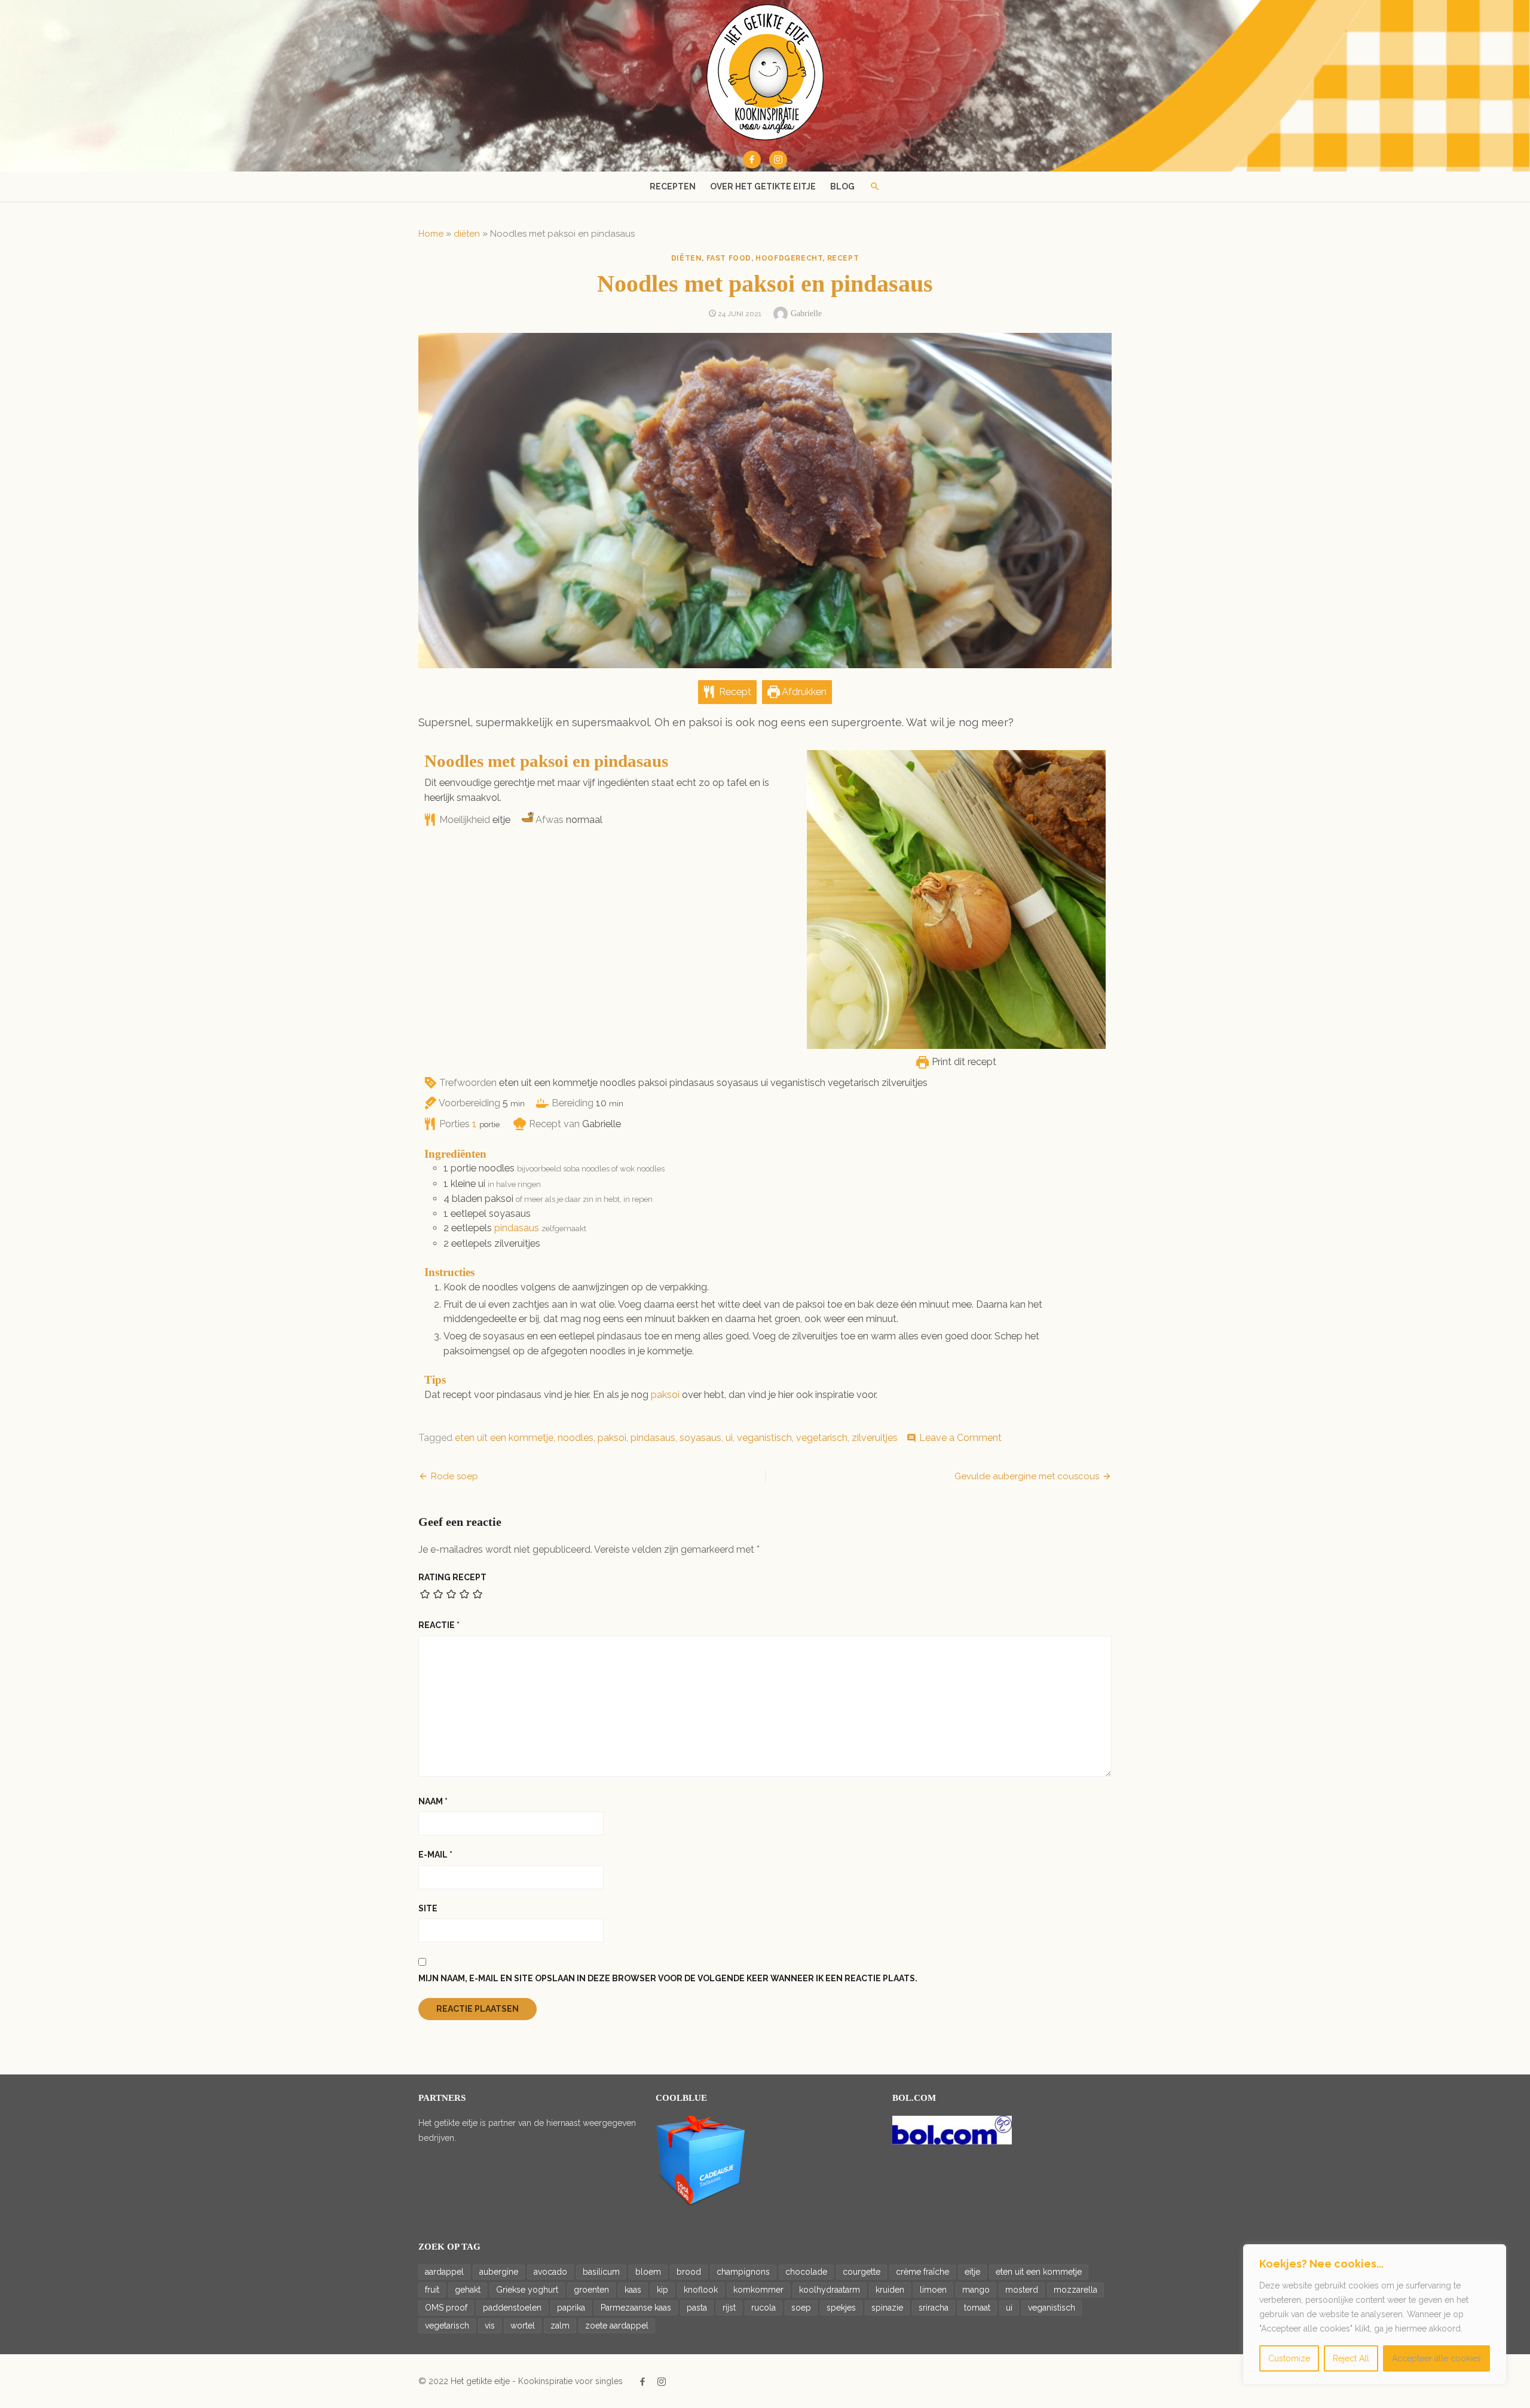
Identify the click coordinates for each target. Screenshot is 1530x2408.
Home (431, 234)
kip (663, 2290)
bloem (648, 2272)
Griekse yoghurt (527, 2290)
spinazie (887, 2308)
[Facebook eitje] (752, 160)
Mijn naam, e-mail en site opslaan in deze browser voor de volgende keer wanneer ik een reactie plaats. (668, 1978)
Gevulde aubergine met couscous (1027, 1476)
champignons (743, 2272)
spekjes (841, 2308)
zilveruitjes (875, 1438)
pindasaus (517, 1228)
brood (689, 2272)
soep (801, 2308)
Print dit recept (963, 1062)
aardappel (444, 2272)
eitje (972, 2272)
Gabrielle (806, 313)
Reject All (1351, 2358)
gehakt (468, 2290)
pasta (697, 2308)
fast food (729, 258)
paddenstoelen (512, 2308)
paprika (571, 2308)
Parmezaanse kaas (636, 2308)
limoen (933, 2290)
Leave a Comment (960, 1438)
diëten (467, 234)
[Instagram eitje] (778, 160)
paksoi (665, 1395)
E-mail (435, 1855)
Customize (1289, 2358)
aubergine (499, 2272)
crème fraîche (922, 2272)
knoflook (701, 2290)
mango (976, 2290)
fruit (432, 2290)
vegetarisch (822, 1438)
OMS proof (446, 2308)
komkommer (758, 2290)
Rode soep (455, 1476)
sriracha (934, 2308)
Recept (734, 692)
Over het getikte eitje (763, 186)
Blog (842, 186)
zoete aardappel (617, 2326)
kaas (633, 2290)
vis (490, 2326)
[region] (1375, 2314)
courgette (862, 2272)
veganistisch (764, 1438)
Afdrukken (803, 692)
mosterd (1022, 2290)
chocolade (806, 2272)
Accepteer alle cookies (1436, 2358)
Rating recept (452, 1577)
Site (428, 1908)
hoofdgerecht (789, 258)
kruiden (890, 2290)
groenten (591, 2290)
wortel (523, 2326)
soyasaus (700, 1438)
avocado (550, 2272)
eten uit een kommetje (504, 1438)
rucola (764, 2308)
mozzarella (1075, 2290)
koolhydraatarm (830, 2290)
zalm (560, 2326)
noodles (576, 1438)
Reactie (439, 1625)
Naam (433, 1801)
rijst (729, 2308)
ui (729, 1438)
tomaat (977, 2308)
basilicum (601, 2272)
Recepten (673, 186)
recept (843, 258)
